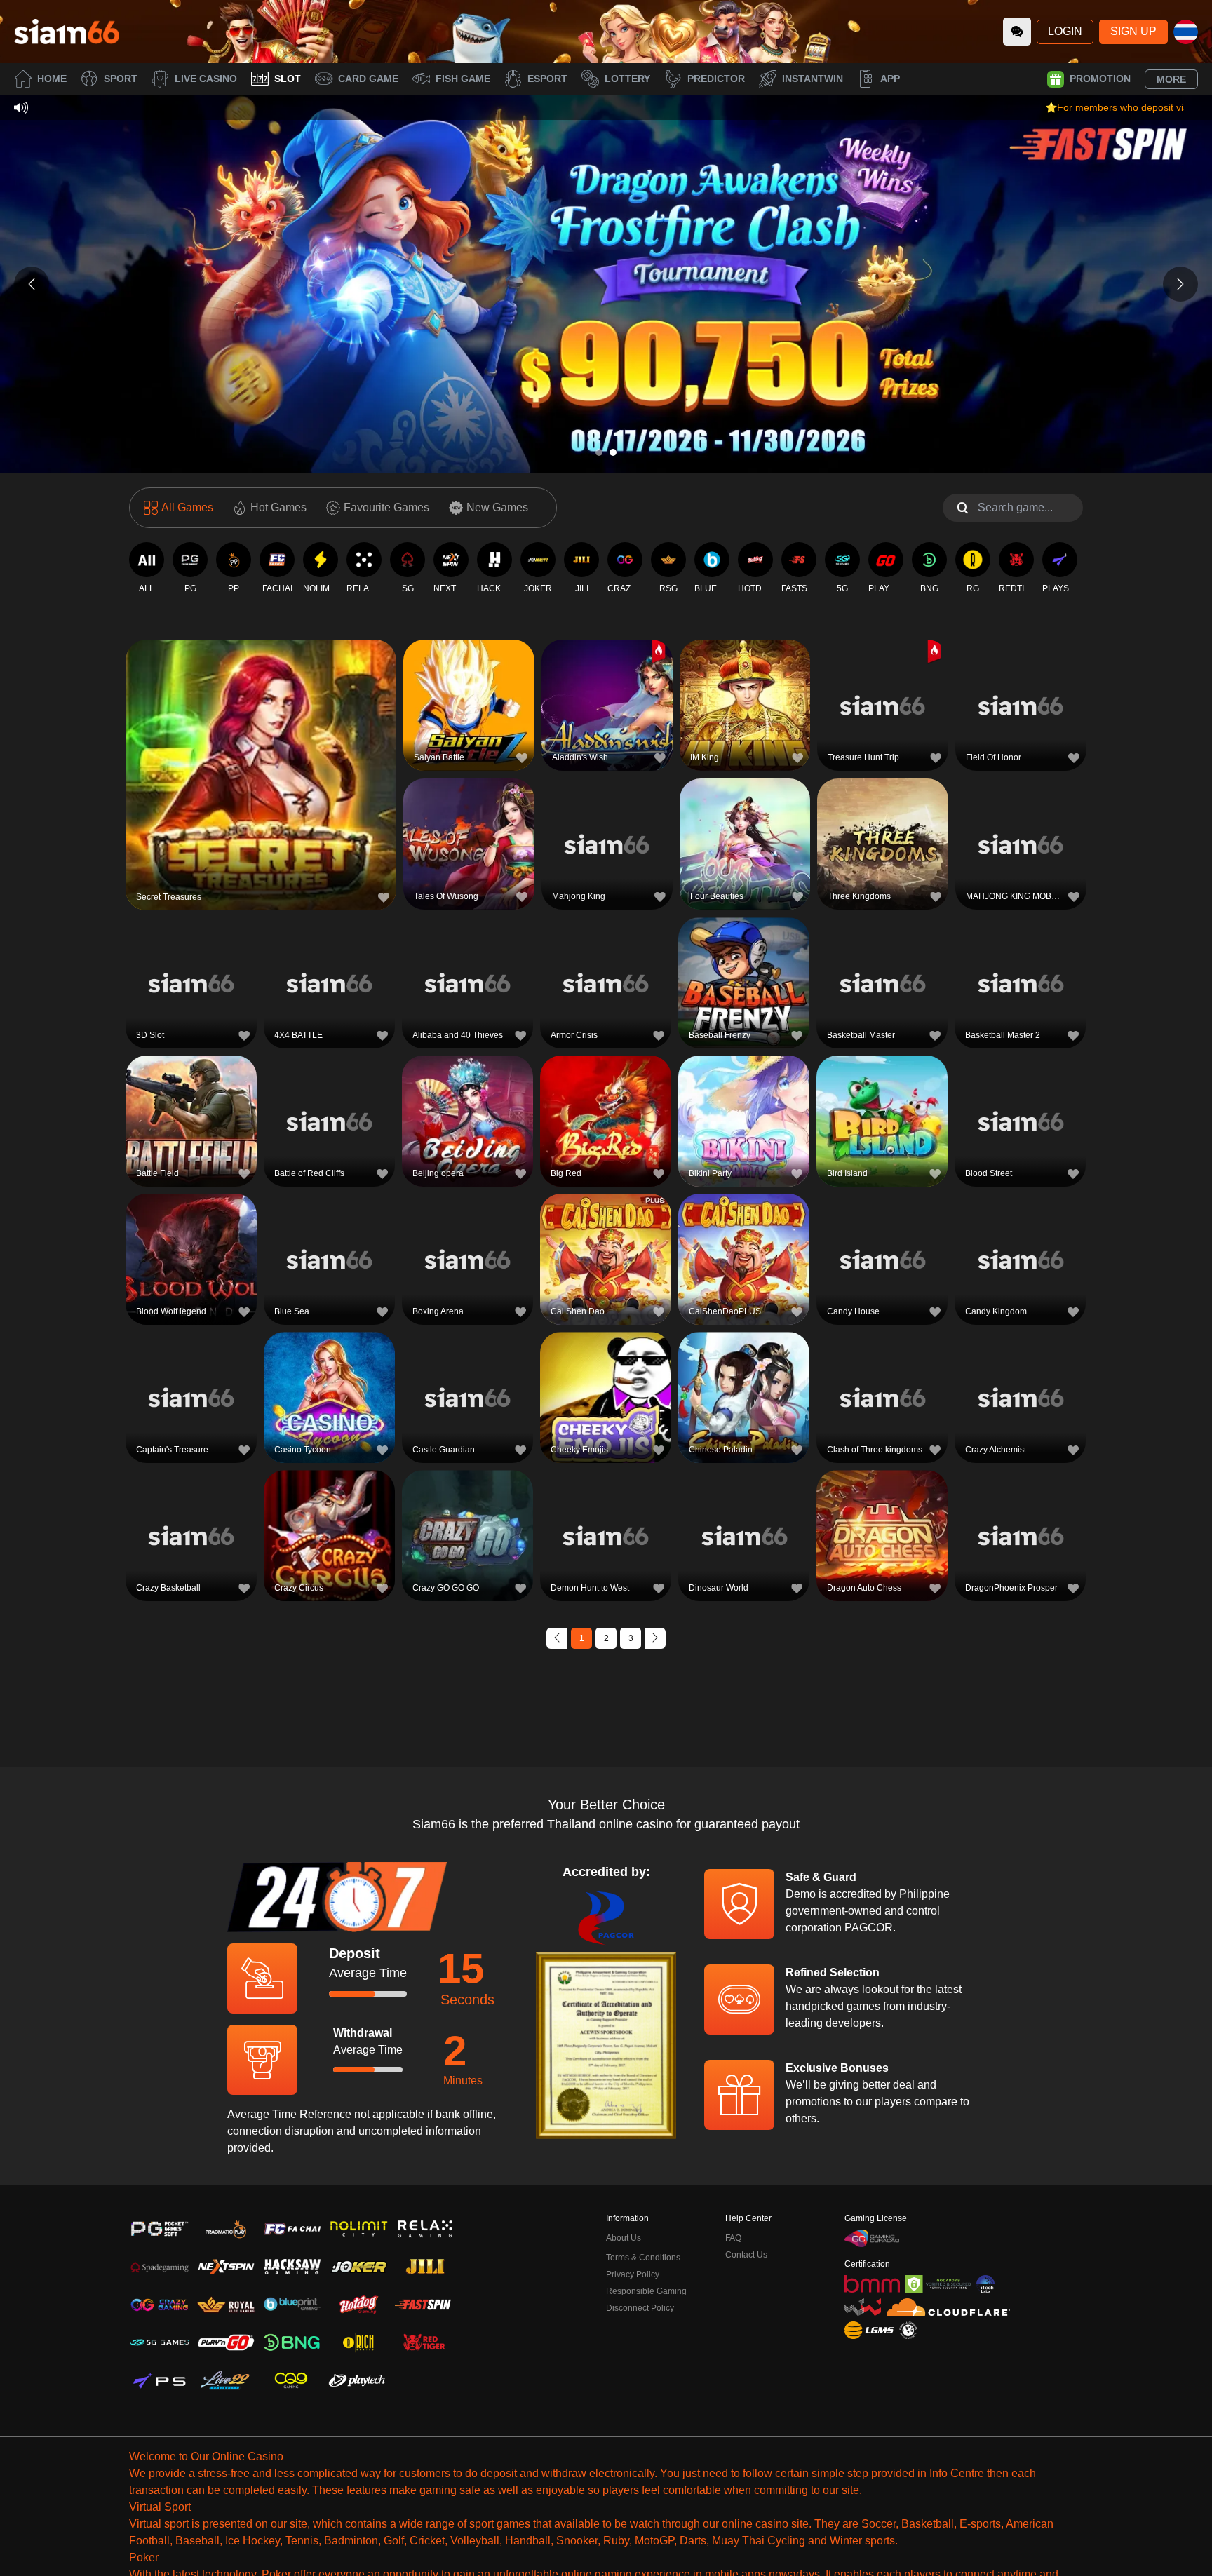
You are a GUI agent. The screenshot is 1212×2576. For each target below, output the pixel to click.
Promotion (1100, 79)
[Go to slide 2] (613, 452)
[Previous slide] (32, 284)
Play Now (261, 777)
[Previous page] (557, 1638)
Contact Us (746, 2255)
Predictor (716, 79)
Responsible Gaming (646, 2291)
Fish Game (463, 79)
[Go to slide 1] (599, 452)
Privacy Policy (633, 2274)
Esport (547, 79)
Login (1065, 31)
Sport (121, 79)
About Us (624, 2238)
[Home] (67, 32)
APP (890, 79)
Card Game (368, 79)
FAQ (733, 2238)
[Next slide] (1180, 284)
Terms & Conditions (643, 2258)
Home (52, 79)
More (1171, 79)
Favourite (261, 744)
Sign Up (1133, 31)
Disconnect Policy (640, 2308)
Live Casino (206, 79)
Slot (288, 79)
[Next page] (655, 1638)
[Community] (1017, 32)
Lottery (627, 79)
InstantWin (813, 79)
